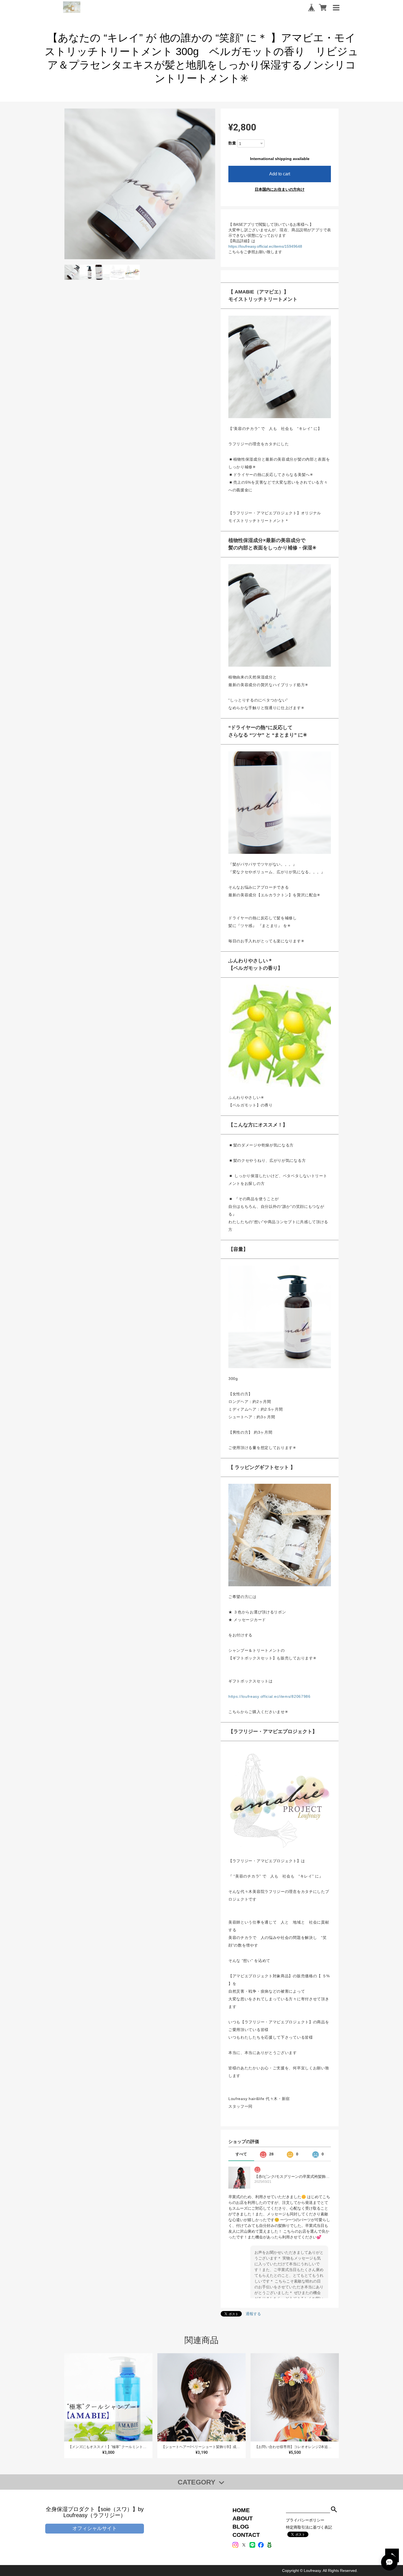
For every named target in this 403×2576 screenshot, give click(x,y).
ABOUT (243, 2518)
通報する (253, 2314)
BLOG (241, 2527)
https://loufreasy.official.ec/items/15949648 (265, 246)
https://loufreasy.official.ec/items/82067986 (269, 1696)
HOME (241, 2510)
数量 (232, 143)
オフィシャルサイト (95, 2528)
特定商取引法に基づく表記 (309, 2527)
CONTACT (246, 2535)
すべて (241, 2154)
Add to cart (280, 174)
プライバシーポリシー (305, 2520)
